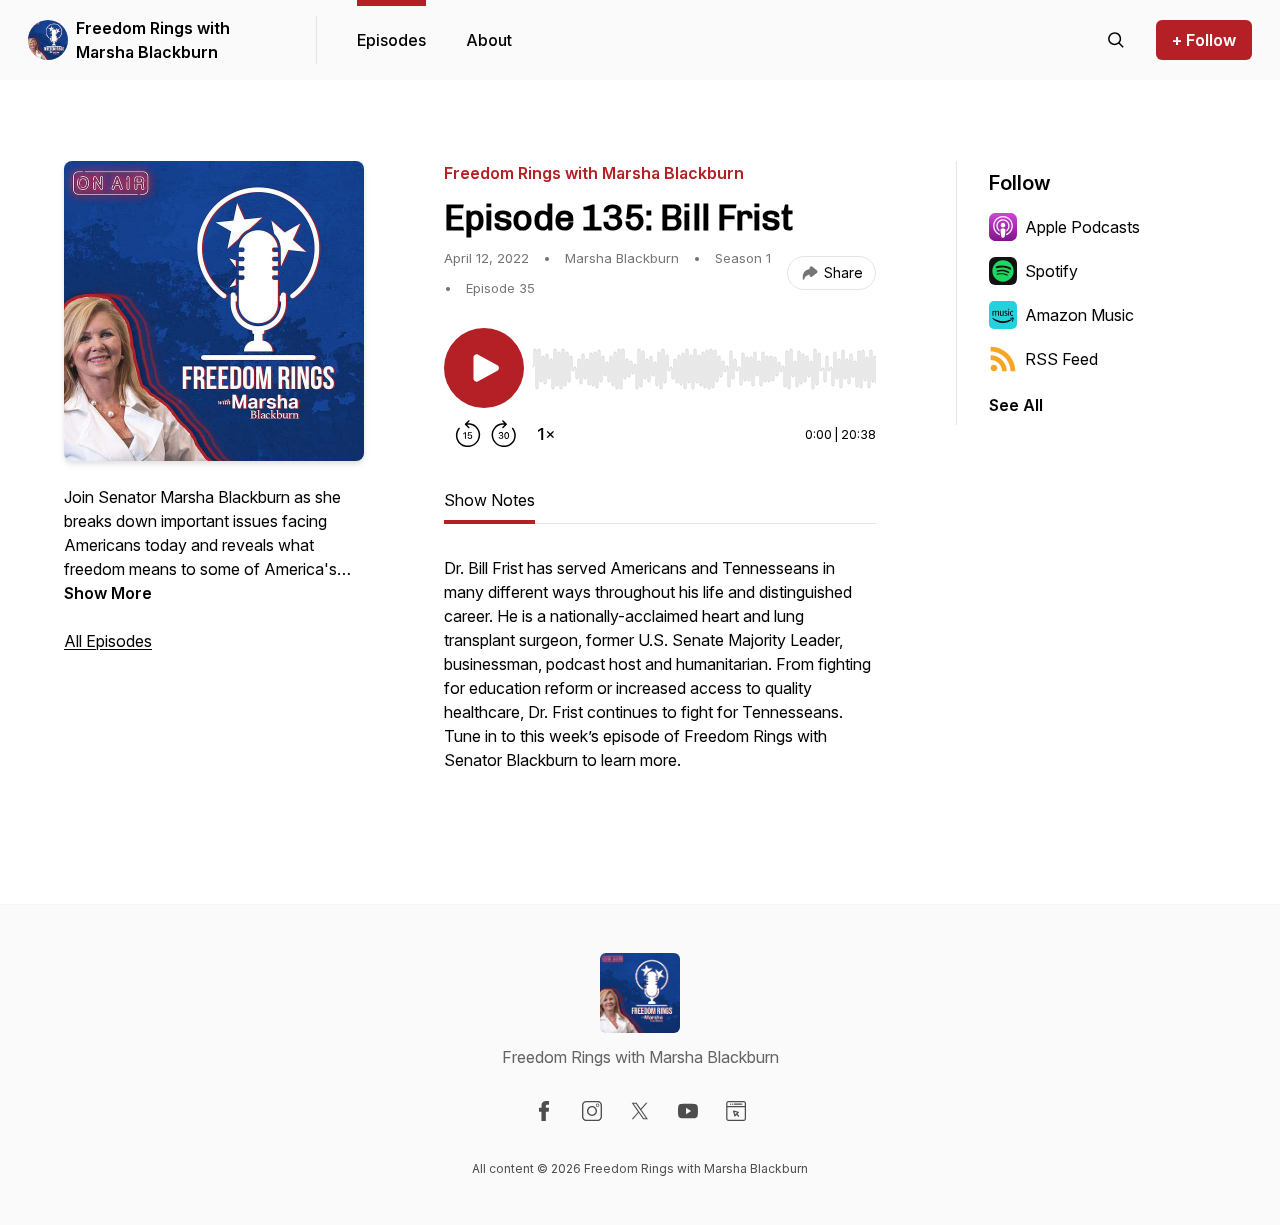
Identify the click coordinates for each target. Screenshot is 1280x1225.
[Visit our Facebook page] (544, 1111)
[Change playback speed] (546, 434)
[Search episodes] (1116, 40)
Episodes (391, 40)
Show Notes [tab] (489, 500)
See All (1016, 405)
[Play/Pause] (484, 368)
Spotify (1051, 271)
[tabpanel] (660, 674)
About (489, 40)
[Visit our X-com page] (640, 1111)
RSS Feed (1061, 359)
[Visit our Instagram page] (592, 1111)
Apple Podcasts (1082, 227)
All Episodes (108, 641)
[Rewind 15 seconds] (468, 434)
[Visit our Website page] (736, 1111)
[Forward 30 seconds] (504, 434)
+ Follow (1204, 40)
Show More (108, 593)
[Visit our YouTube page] (688, 1111)
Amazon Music (1079, 315)
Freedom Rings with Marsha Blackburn (153, 40)
